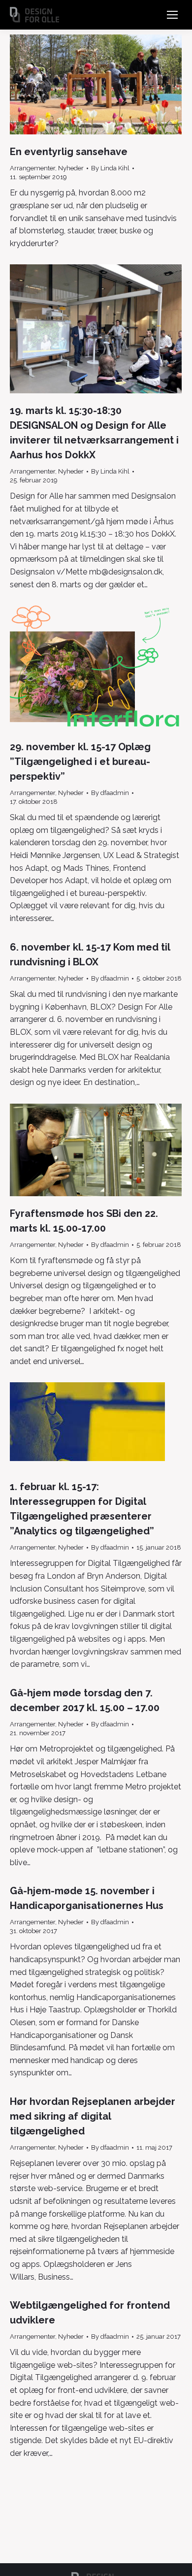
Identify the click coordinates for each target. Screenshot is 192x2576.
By (110, 168)
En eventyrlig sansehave (69, 152)
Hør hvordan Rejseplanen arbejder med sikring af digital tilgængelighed (93, 2116)
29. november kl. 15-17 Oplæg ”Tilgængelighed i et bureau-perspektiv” (80, 762)
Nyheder (71, 168)
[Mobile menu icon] (172, 15)
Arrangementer (32, 168)
